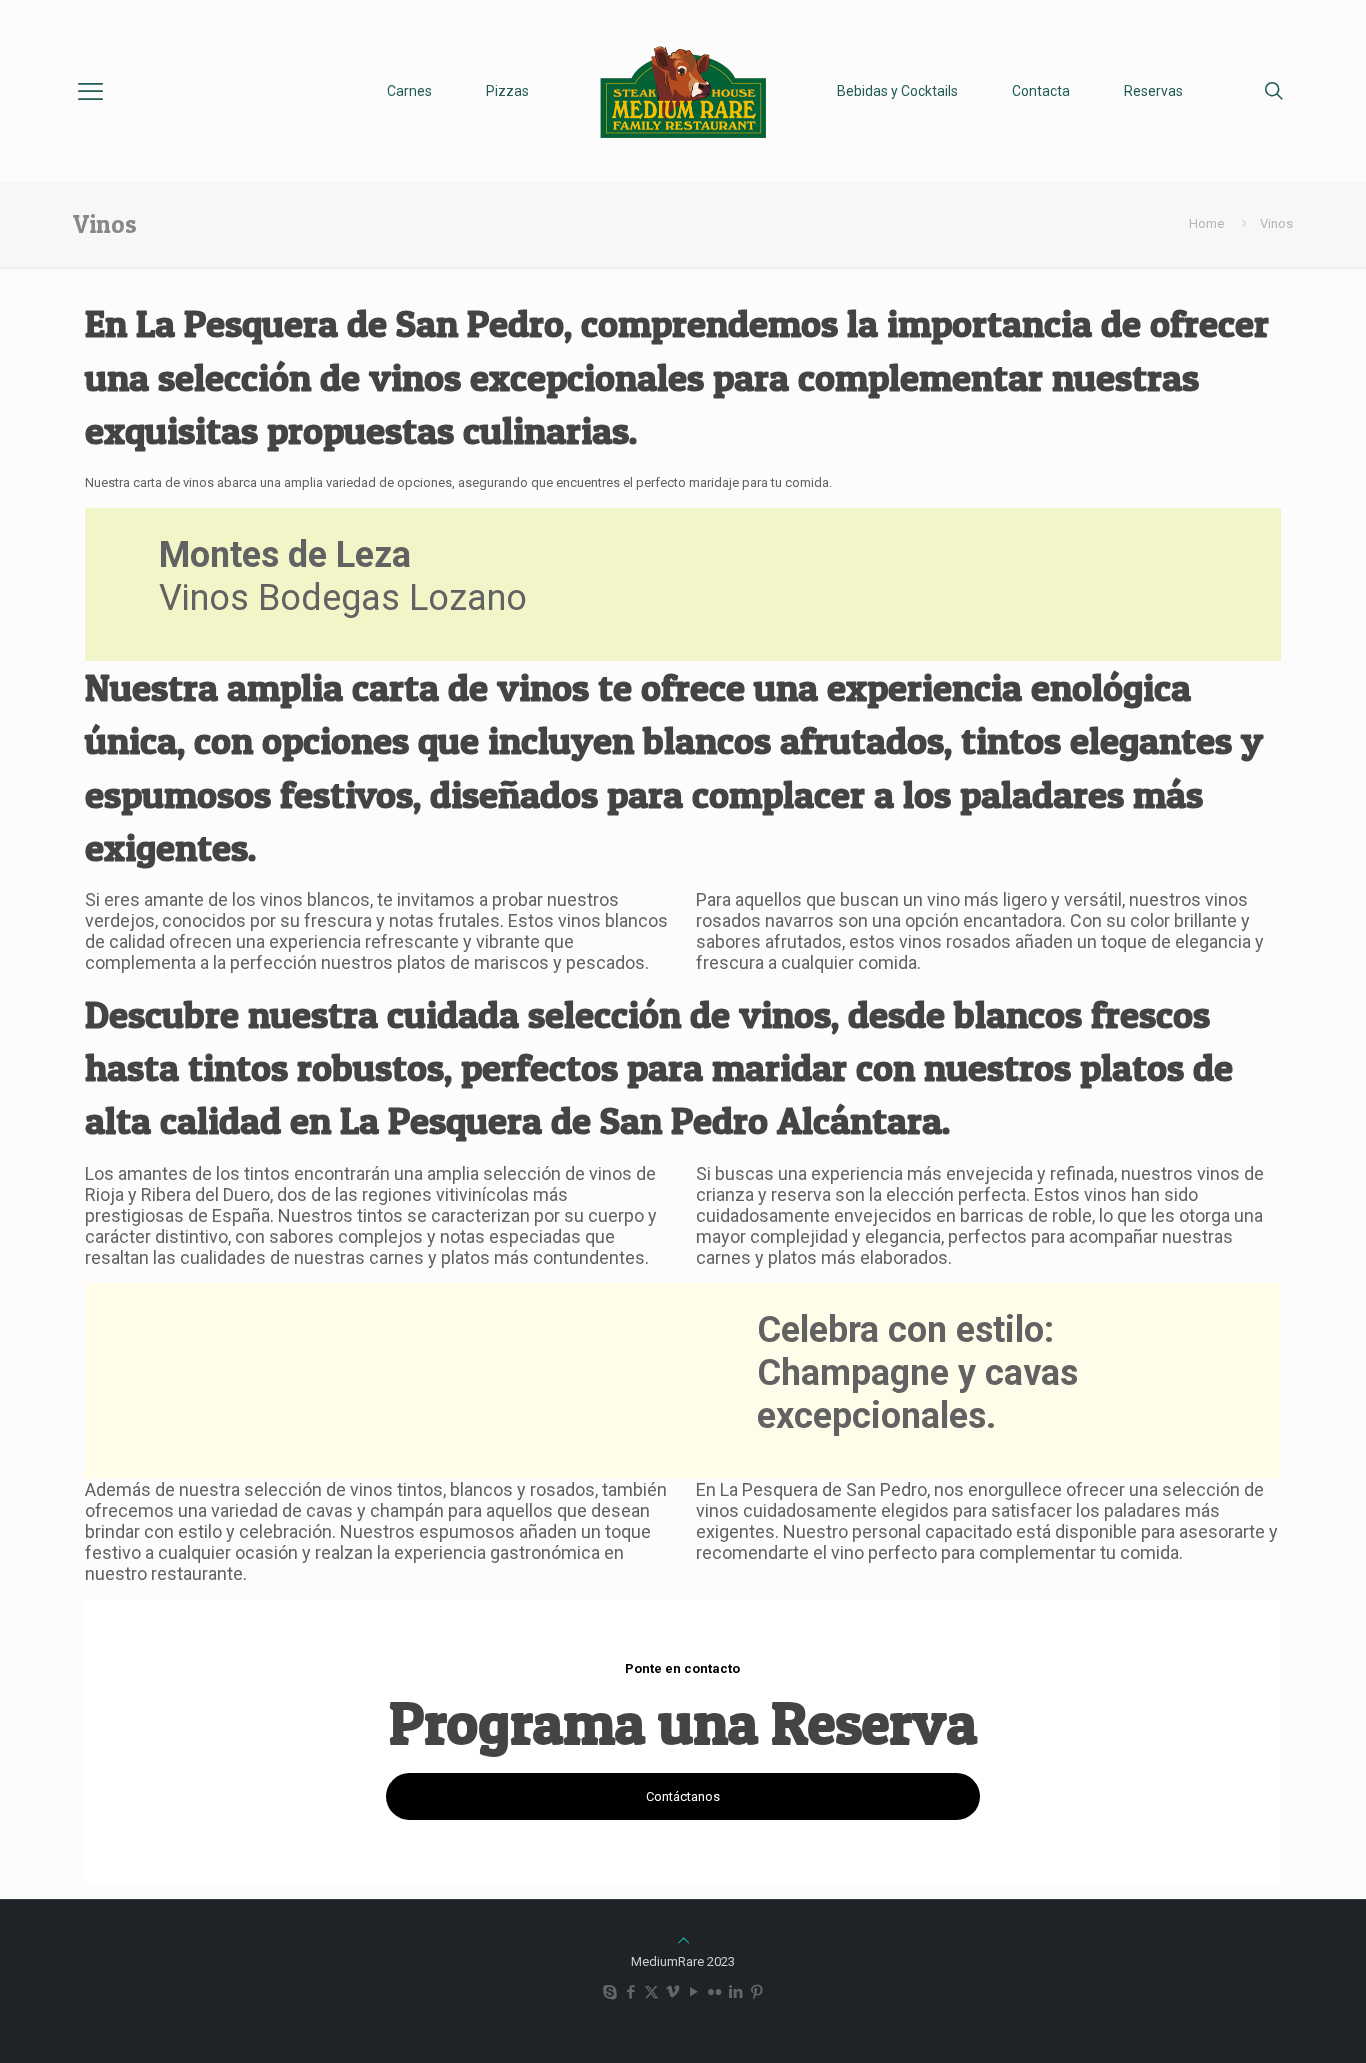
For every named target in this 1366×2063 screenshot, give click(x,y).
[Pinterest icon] (756, 1992)
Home (1206, 223)
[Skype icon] (609, 1992)
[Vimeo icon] (672, 1992)
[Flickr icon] (714, 1992)
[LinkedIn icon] (735, 1992)
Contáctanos (683, 1796)
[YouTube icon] (693, 1992)
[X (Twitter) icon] (651, 1992)
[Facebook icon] (630, 1992)
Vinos (1276, 223)
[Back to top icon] (683, 1940)
